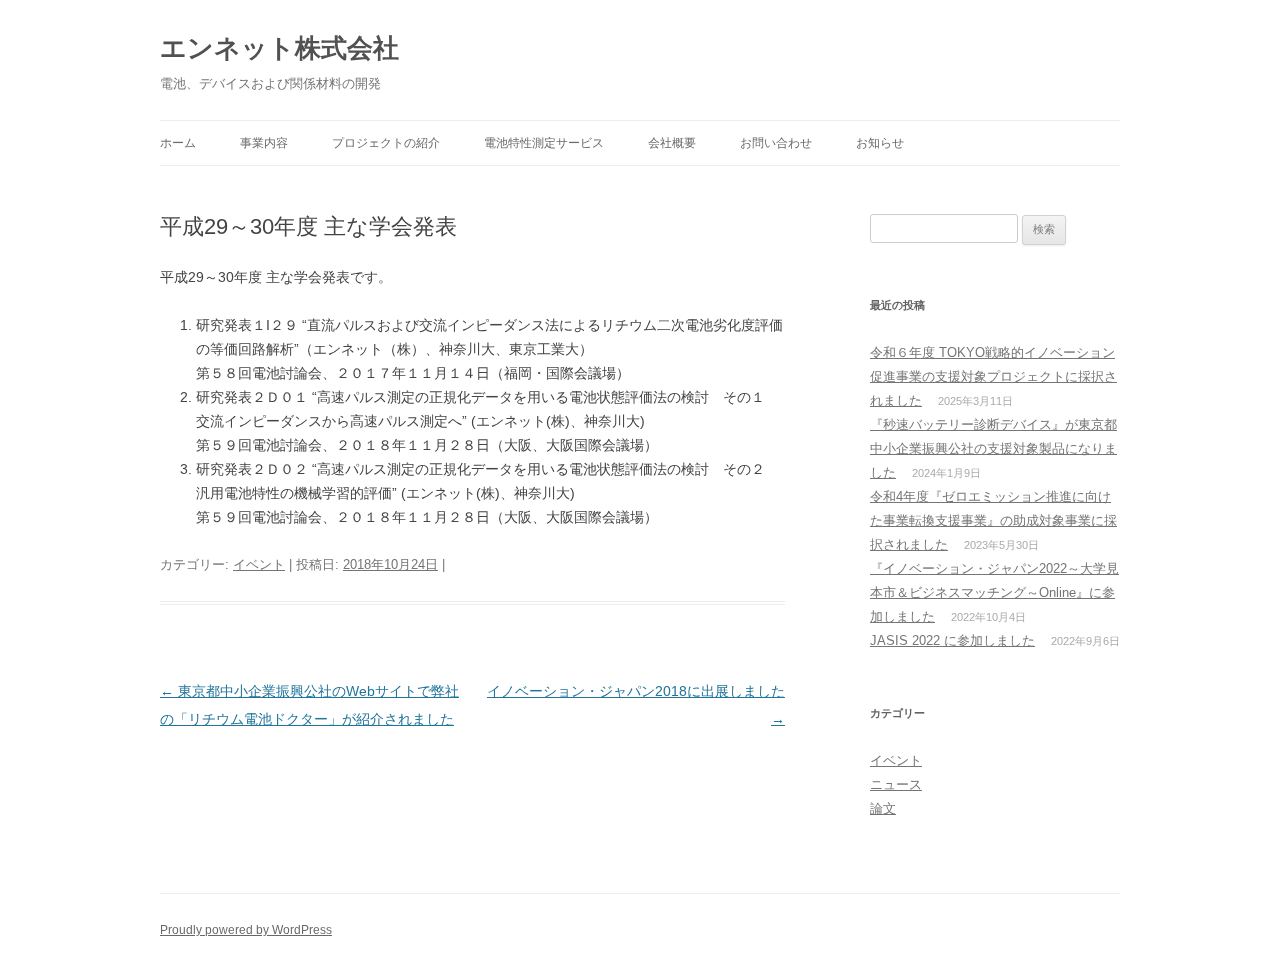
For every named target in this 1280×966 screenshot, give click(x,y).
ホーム (178, 143)
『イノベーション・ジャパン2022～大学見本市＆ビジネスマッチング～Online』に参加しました (994, 592)
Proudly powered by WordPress (246, 930)
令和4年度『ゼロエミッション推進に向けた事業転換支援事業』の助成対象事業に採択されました (993, 520)
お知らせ (880, 143)
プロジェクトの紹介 (386, 143)
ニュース (896, 784)
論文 (883, 808)
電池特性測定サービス (544, 143)
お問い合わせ (776, 143)
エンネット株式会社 (279, 48)
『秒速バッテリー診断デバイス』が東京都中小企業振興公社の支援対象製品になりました (993, 448)
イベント (259, 564)
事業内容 (264, 143)
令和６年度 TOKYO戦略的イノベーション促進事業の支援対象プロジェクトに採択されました (993, 376)
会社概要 (672, 143)
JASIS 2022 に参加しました (952, 640)
